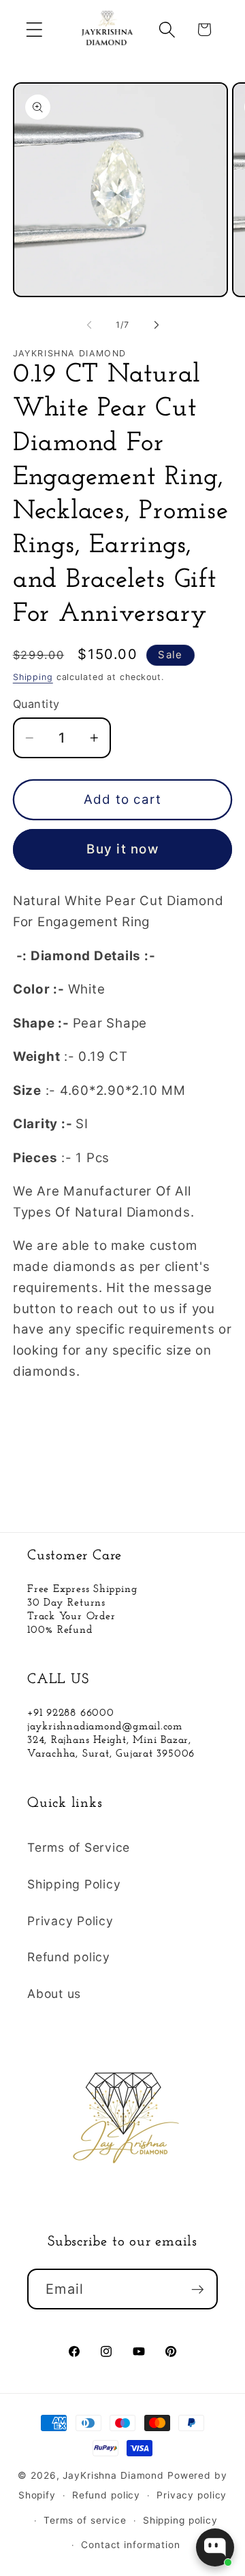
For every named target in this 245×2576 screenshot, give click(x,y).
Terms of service (85, 2520)
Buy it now (122, 849)
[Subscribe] (198, 2289)
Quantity (36, 704)
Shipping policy (180, 2520)
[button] (34, 30)
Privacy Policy (70, 1921)
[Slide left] (89, 325)
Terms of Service (79, 1847)
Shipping (33, 677)
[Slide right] (157, 325)
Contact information (131, 2545)
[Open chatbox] (215, 2547)
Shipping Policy (74, 1884)
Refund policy (69, 1957)
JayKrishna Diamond (113, 2475)
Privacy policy (192, 2495)
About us (54, 1994)
